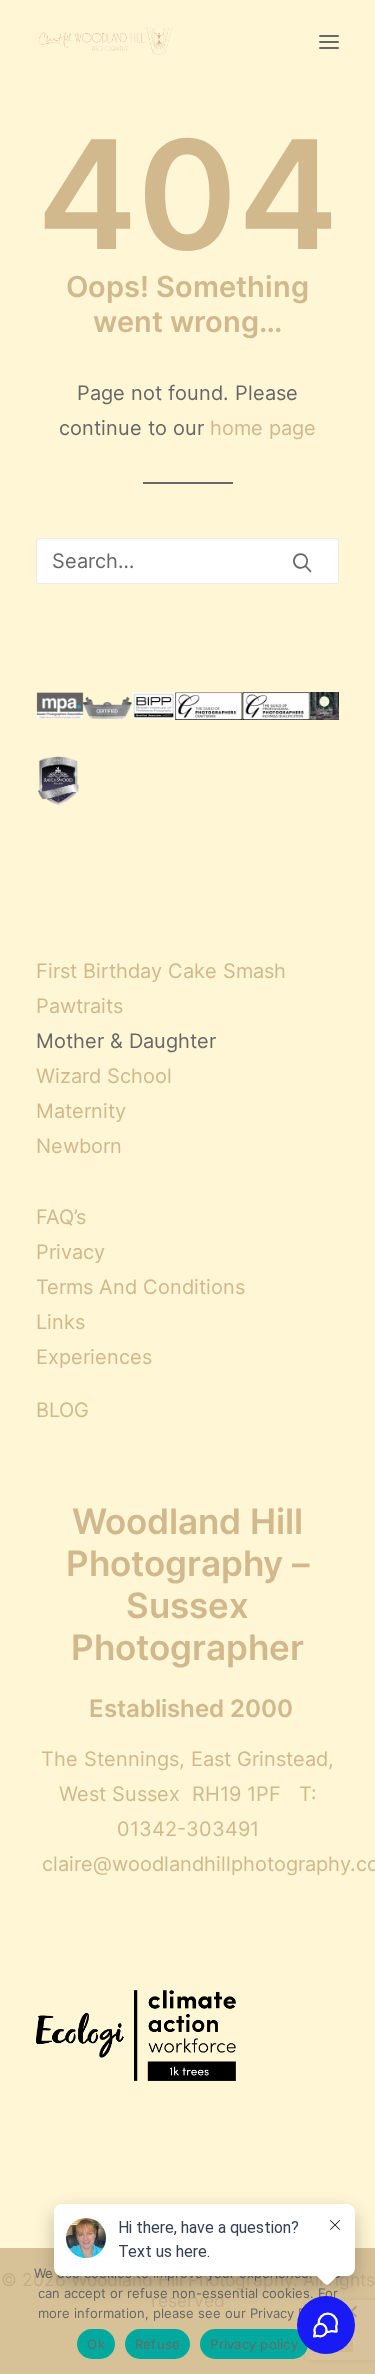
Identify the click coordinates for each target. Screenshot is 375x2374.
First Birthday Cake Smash (161, 971)
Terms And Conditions (140, 1287)
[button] (329, 42)
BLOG (62, 1410)
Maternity (81, 1111)
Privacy (70, 1252)
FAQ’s (61, 1217)
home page (263, 428)
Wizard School (104, 1076)
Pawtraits (79, 1006)
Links (60, 1322)
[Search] (187, 561)
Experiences (94, 1357)
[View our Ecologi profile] (136, 2038)
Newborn (79, 1146)
